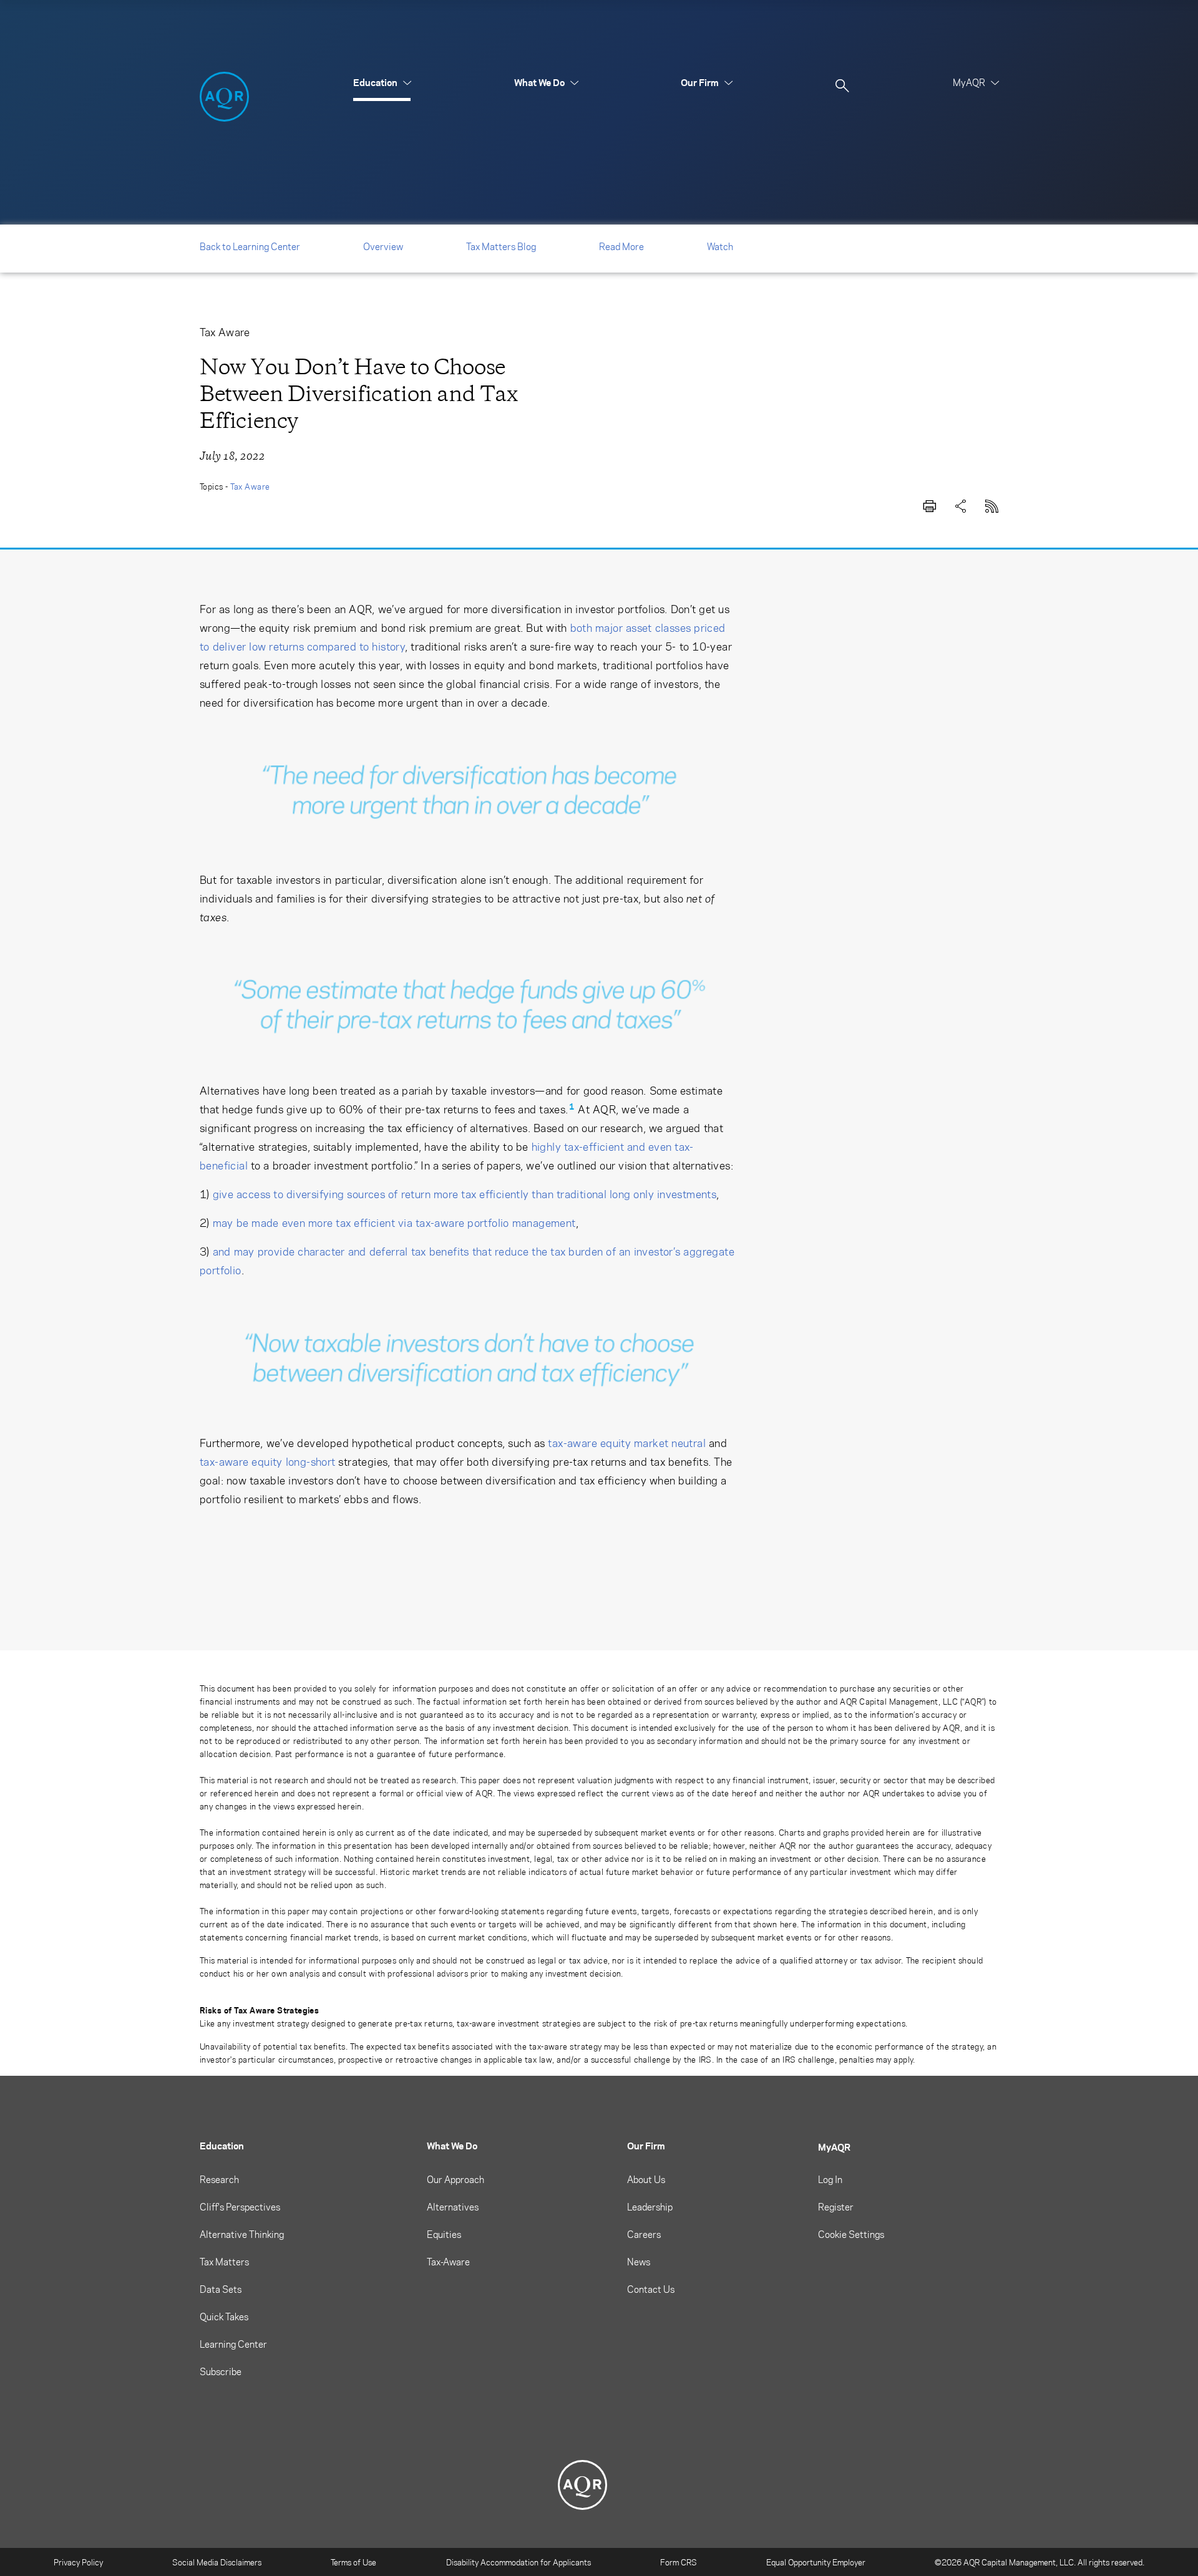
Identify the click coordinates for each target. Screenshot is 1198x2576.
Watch (720, 246)
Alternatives (453, 2207)
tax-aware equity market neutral (627, 1443)
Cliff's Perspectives (240, 2207)
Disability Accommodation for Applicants (519, 2562)
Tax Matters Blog (501, 246)
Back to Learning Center (250, 246)
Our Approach (455, 2179)
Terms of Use (353, 2562)
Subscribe (221, 2371)
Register (836, 2207)
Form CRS (679, 2562)
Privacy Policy (78, 2562)
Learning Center (233, 2344)
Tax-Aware (448, 2262)
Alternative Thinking (242, 2234)
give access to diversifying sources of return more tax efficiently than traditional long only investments (465, 1194)
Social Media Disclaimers (217, 2562)
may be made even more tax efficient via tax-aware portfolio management (394, 1223)
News (639, 2262)
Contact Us (651, 2289)
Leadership (650, 2207)
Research (219, 2179)
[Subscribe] (992, 504)
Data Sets (221, 2289)
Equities (444, 2234)
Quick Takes (224, 2317)
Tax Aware (250, 486)
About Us (646, 2179)
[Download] (930, 504)
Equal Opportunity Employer (816, 2562)
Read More (621, 246)
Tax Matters (224, 2262)
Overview (383, 246)
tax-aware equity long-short (268, 1461)
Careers (644, 2234)
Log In (830, 2179)
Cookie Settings (851, 2234)
